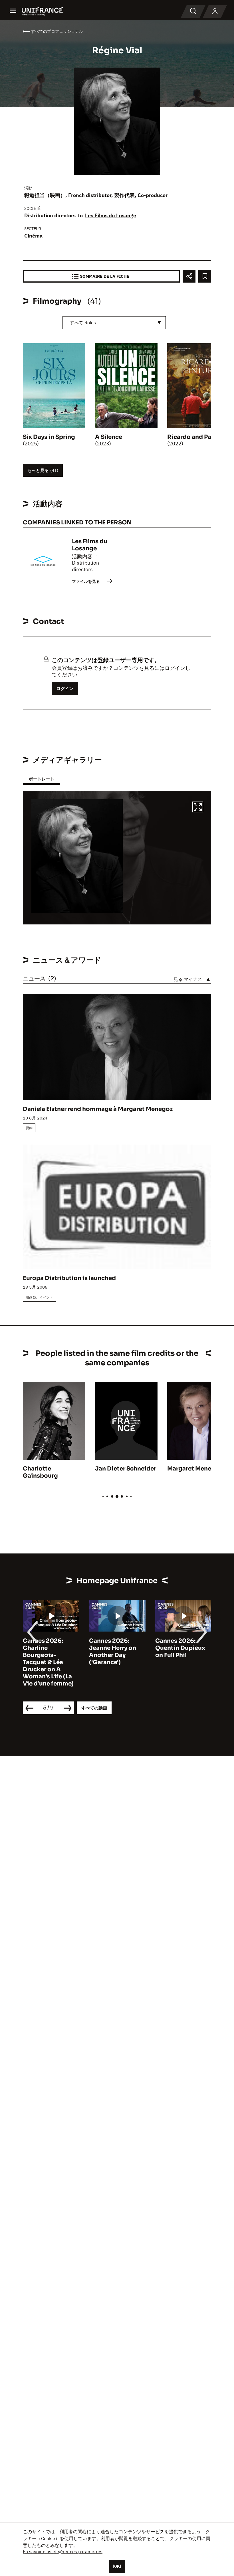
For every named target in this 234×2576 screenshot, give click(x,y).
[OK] (117, 2566)
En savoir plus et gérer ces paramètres (63, 2551)
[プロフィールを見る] (215, 11)
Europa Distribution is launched (69, 1278)
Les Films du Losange (111, 215)
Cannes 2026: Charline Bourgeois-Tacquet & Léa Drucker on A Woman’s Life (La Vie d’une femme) (48, 1662)
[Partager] (189, 276)
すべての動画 (94, 1708)
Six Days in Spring (49, 437)
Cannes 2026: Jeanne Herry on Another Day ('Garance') (113, 1652)
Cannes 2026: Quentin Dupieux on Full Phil (180, 1648)
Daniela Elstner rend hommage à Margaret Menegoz (98, 1109)
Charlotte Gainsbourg (40, 1472)
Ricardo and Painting (198, 437)
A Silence (109, 437)
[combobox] (114, 323)
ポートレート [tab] (41, 779)
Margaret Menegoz (195, 1469)
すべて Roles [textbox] (83, 322)
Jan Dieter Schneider (126, 1469)
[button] (198, 808)
